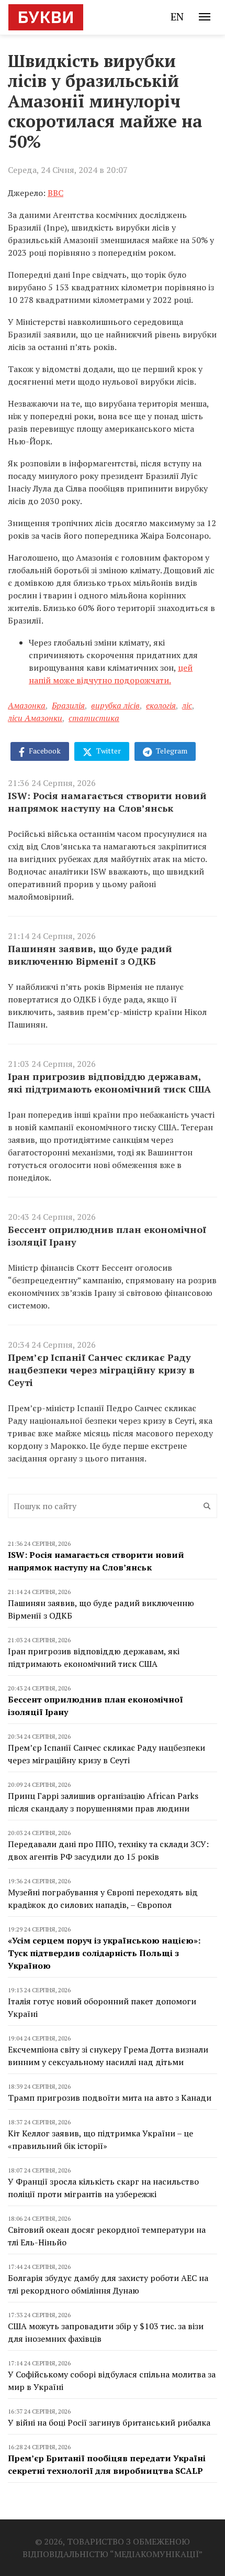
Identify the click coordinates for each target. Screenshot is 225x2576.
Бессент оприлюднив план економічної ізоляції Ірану (107, 1236)
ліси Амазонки (35, 718)
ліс (187, 705)
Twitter (108, 751)
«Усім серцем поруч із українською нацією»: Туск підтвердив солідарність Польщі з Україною (104, 1953)
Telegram (171, 751)
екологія (161, 705)
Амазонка (27, 705)
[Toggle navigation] (205, 17)
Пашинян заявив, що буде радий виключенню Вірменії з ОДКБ (90, 955)
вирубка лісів (115, 705)
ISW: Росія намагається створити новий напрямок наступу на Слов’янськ (107, 802)
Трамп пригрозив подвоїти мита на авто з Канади (110, 2098)
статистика (94, 718)
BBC (55, 193)
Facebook (44, 751)
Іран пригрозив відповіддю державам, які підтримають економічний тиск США (109, 1083)
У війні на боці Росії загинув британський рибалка (109, 2422)
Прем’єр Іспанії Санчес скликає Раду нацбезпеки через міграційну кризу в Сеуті (101, 1370)
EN (177, 17)
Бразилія (68, 705)
